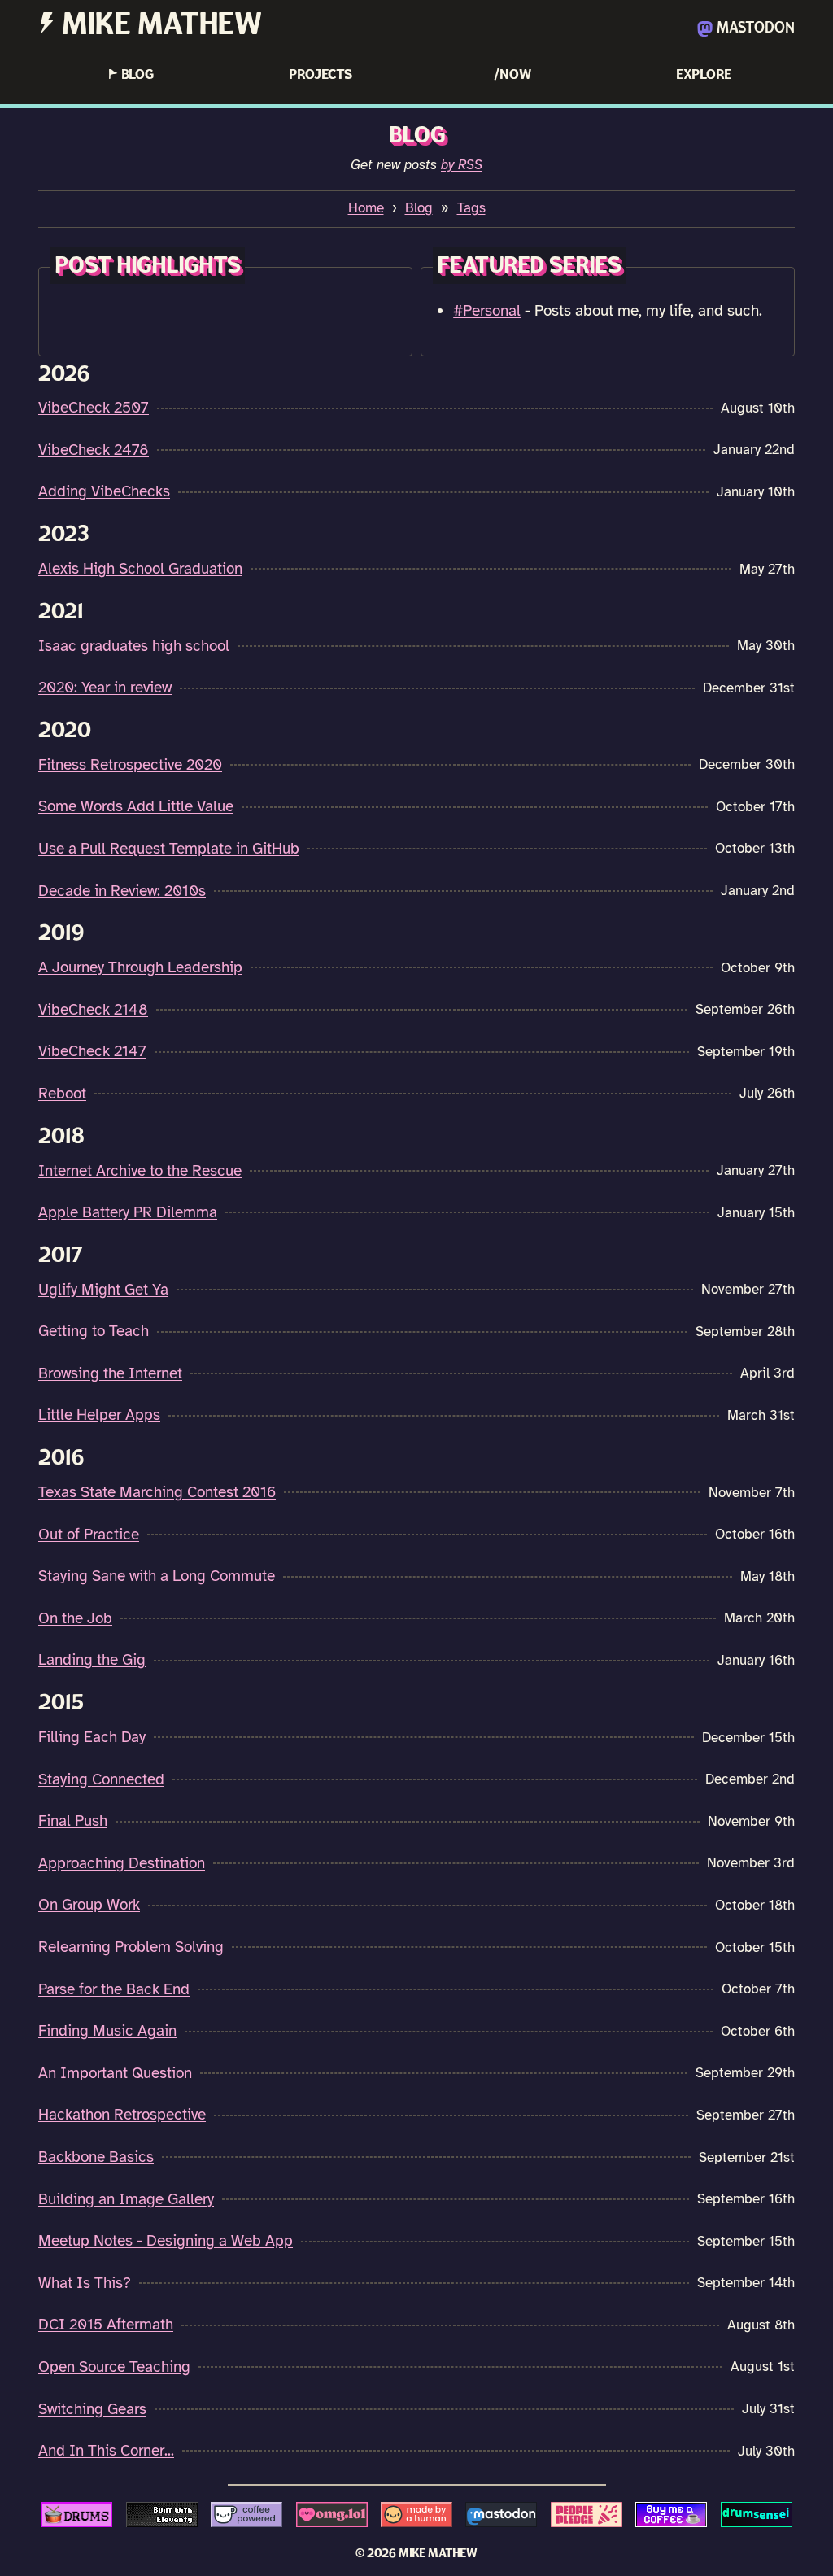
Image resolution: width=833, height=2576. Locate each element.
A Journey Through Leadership (140, 967)
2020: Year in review (105, 688)
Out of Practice (89, 1535)
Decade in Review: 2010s (122, 891)
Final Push (73, 1821)
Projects (321, 74)
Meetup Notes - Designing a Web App (166, 2241)
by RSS (462, 165)
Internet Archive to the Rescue (140, 1171)
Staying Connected (101, 1779)
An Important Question (115, 2073)
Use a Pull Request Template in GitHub (169, 849)
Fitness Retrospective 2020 (130, 765)
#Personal (487, 311)
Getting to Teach (94, 1331)
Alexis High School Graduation (140, 569)
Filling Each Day (92, 1737)
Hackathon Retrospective (122, 2115)
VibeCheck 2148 (93, 1010)
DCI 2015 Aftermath (106, 2325)
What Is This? (85, 2283)
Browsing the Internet (110, 1373)
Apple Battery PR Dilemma (128, 1212)
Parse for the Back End (114, 1989)
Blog (131, 74)
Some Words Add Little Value (136, 806)
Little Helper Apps (99, 1415)
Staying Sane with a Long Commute (157, 1576)
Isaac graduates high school (134, 646)
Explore (704, 74)
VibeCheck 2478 (94, 450)
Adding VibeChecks (104, 491)
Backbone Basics (96, 2157)
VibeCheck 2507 (94, 408)
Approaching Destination (122, 1863)
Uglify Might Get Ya (103, 1290)
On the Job (75, 1618)
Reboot (62, 1094)
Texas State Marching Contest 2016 (157, 1492)
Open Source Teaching (114, 2367)
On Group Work (89, 1905)
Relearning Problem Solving (131, 1947)
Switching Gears (92, 2409)
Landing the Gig (92, 1660)
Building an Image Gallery (126, 2199)
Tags (471, 208)
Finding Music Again (107, 2031)
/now (512, 74)
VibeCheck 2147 (92, 1051)
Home (366, 208)
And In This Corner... (106, 2451)
